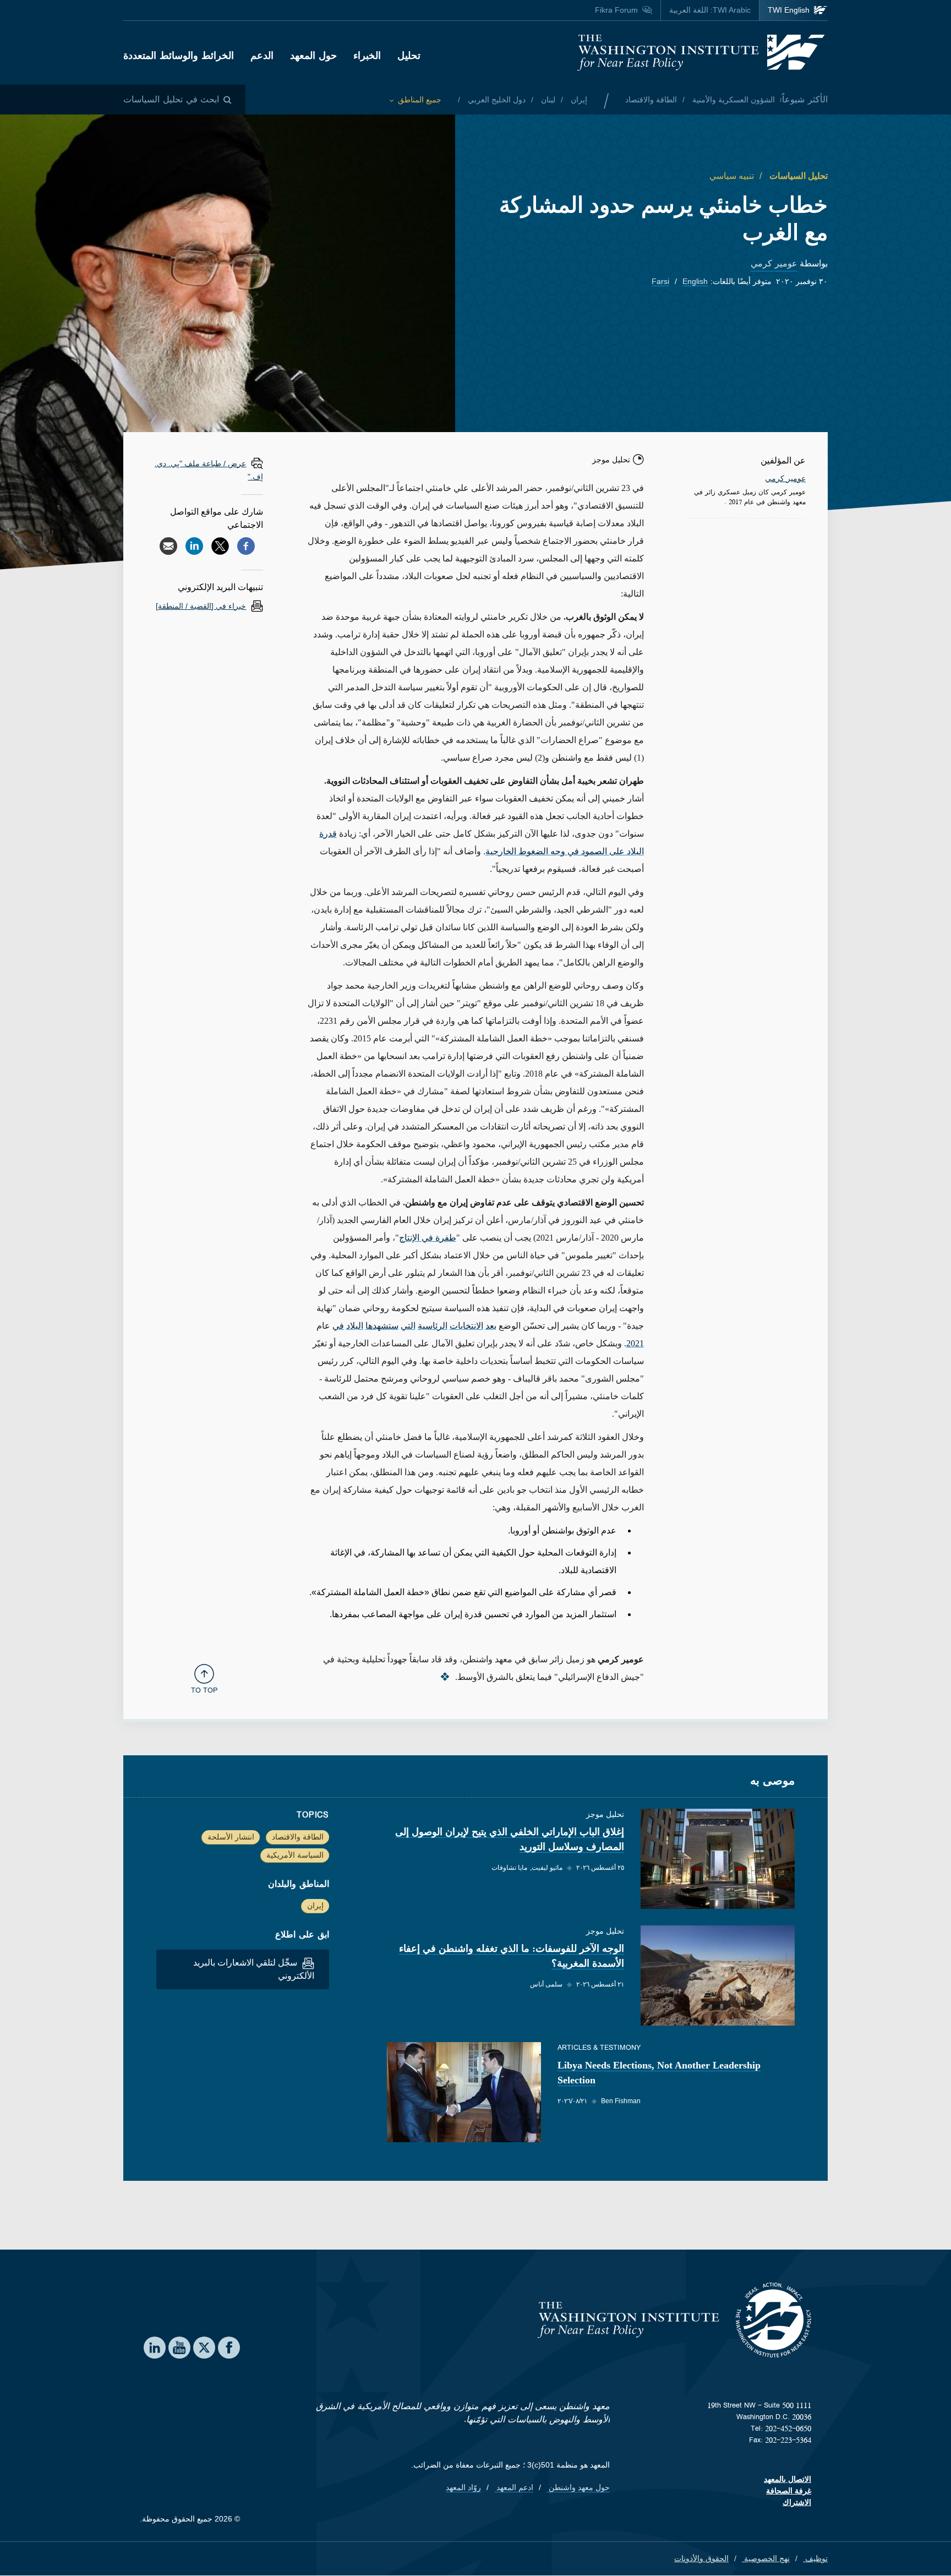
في (338, 1326)
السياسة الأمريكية (295, 1855)
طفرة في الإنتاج (428, 1238)
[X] (220, 546)
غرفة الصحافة (789, 2491)
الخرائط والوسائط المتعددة (179, 56)
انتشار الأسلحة (231, 1837)
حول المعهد (313, 56)
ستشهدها (382, 1326)
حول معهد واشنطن (578, 2487)
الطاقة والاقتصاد (651, 100)
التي (408, 1326)
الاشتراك (797, 2502)
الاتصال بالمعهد (788, 2479)
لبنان (547, 100)
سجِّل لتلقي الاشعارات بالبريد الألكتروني (254, 1969)
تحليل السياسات (797, 176)
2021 (635, 1343)
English (695, 281)
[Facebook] (246, 546)
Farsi (660, 281)
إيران (578, 100)
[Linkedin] (194, 546)
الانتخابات (466, 1326)
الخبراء (367, 56)
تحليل (409, 56)
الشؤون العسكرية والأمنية (733, 100)
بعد (491, 1326)
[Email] (168, 546)
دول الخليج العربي (496, 100)
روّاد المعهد (463, 2487)
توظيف (815, 2558)
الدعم (262, 56)
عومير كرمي (774, 263)
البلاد (355, 1326)
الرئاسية (433, 1326)
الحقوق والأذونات (701, 2558)
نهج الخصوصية (766, 2558)
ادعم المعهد (514, 2487)
